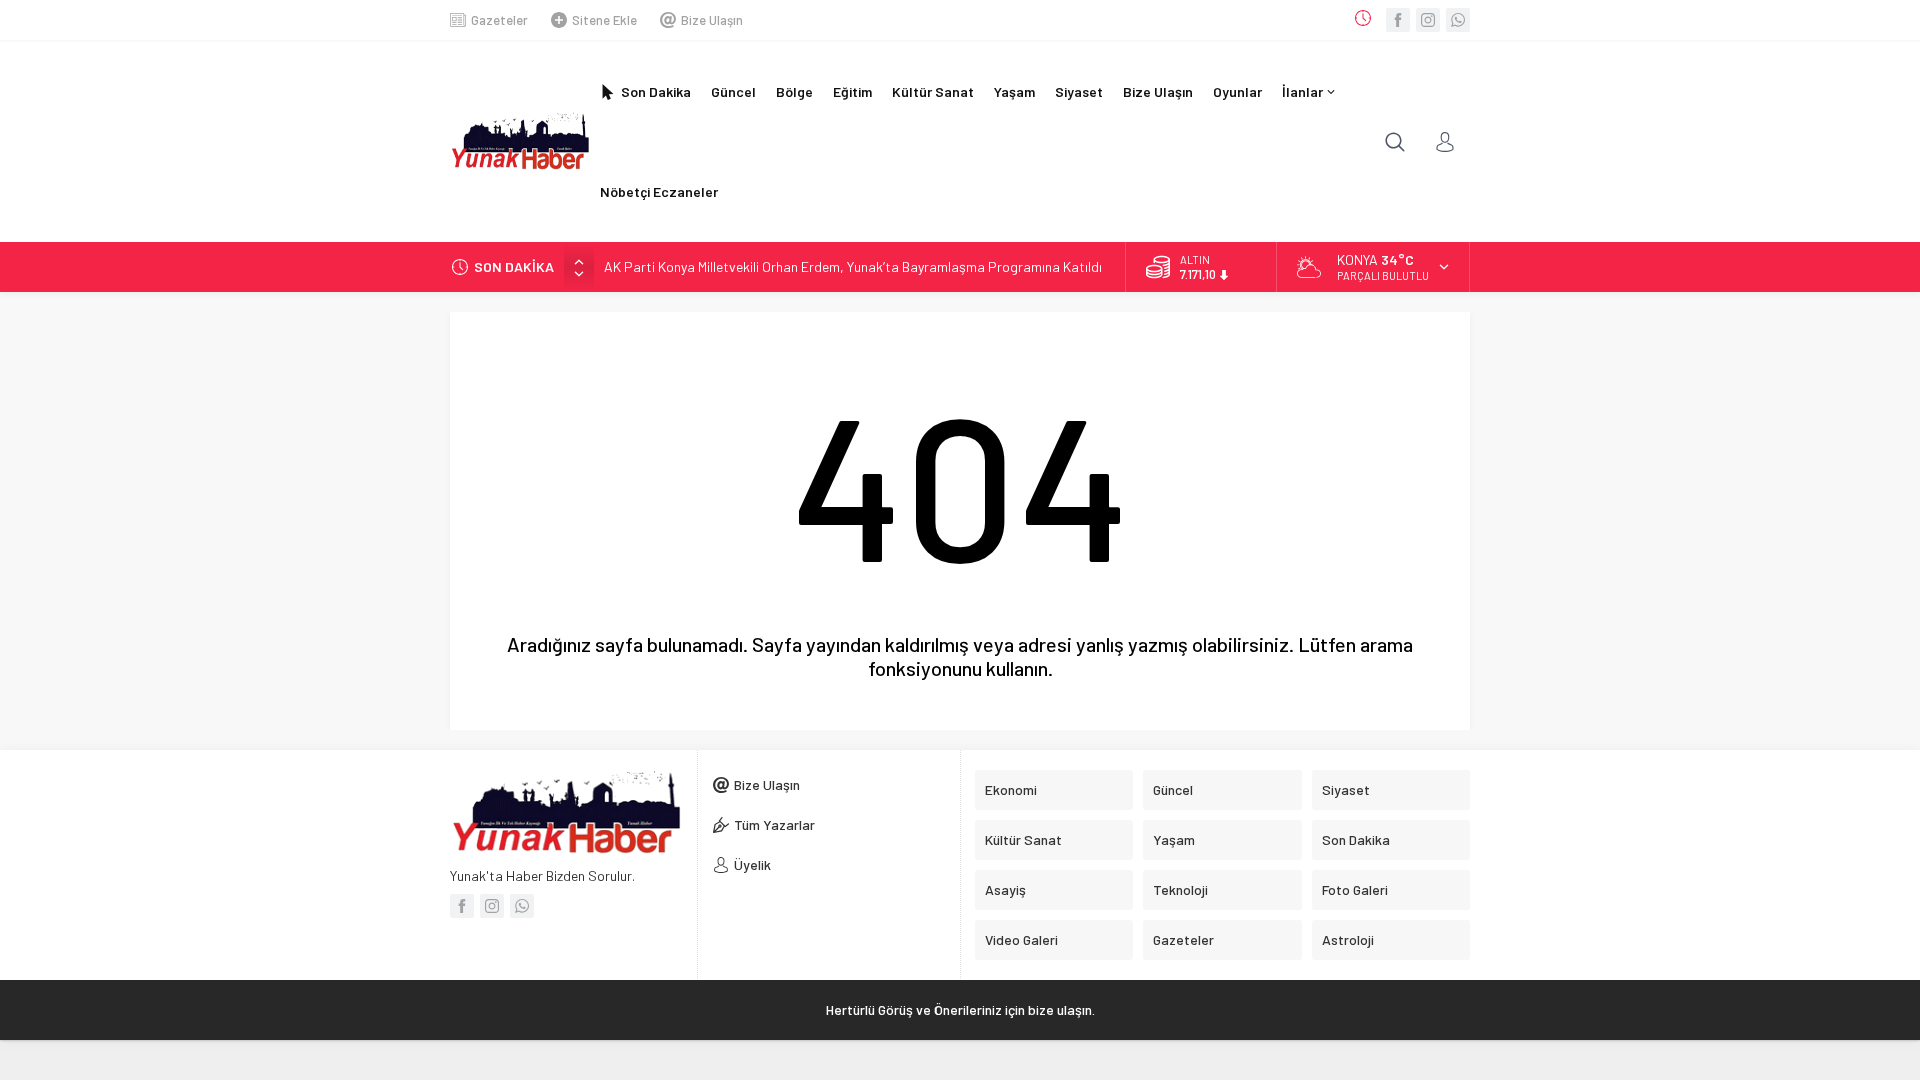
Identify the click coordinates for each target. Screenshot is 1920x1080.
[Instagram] (1428, 20)
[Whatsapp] (1458, 20)
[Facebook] (1398, 20)
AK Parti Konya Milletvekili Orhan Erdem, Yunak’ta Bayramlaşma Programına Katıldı (853, 266)
